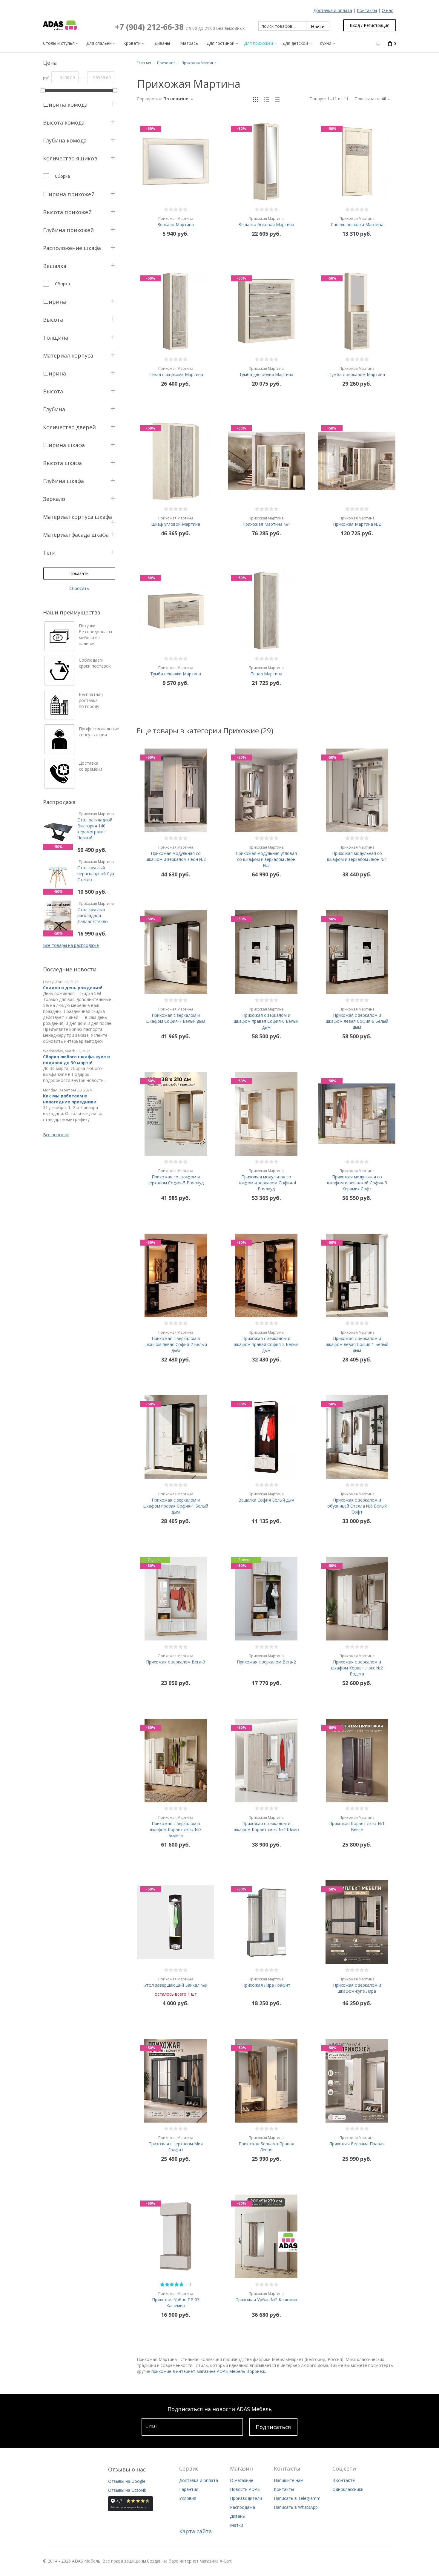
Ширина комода (65, 105)
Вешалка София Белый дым (266, 1497)
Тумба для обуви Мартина (266, 372)
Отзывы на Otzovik (127, 2490)
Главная (144, 63)
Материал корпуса (68, 355)
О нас (387, 10)
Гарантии (189, 2489)
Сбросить (79, 588)
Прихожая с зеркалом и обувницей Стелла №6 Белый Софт (357, 1503)
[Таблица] (277, 99)
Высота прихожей (67, 212)
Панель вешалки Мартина (357, 222)
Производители (246, 2498)
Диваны (238, 2516)
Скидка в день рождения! (73, 988)
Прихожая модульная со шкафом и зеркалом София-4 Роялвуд (266, 1180)
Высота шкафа (62, 463)
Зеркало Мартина (176, 222)
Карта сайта (195, 2531)
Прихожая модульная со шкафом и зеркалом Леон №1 (357, 853)
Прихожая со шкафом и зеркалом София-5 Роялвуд (176, 1177)
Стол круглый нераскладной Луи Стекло (96, 871)
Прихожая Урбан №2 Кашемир (266, 2297)
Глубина (54, 409)
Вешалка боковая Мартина (266, 222)
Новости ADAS (245, 2489)
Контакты (367, 10)
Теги (49, 553)
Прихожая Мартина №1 (266, 521)
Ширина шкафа (64, 445)
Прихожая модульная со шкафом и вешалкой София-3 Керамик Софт (357, 1180)
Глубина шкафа (63, 481)
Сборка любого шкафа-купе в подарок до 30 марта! (76, 1060)
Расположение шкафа (72, 248)
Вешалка (55, 266)
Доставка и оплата (333, 10)
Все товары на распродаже (71, 945)
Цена (50, 63)
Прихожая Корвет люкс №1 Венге (357, 1824)
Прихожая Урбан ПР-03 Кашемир (176, 2300)
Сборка (62, 176)
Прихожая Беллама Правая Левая (266, 2144)
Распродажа (242, 2507)
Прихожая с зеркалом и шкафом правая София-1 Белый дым (176, 1503)
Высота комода (64, 122)
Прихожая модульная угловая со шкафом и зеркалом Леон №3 (266, 856)
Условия (188, 2498)
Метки (237, 2525)
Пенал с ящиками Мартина (176, 372)
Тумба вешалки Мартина (176, 671)
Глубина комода (65, 140)
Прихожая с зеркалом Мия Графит (176, 2144)
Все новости (56, 1135)
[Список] (266, 99)
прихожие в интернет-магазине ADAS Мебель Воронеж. (209, 2371)
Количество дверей (69, 427)
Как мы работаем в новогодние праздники (70, 1099)
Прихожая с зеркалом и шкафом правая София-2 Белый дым (266, 1341)
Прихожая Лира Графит (266, 1982)
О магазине (242, 2480)
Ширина (55, 302)
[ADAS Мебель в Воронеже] (60, 25)
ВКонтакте (344, 2480)
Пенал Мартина (266, 671)
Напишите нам (289, 2480)
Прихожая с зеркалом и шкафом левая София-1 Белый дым (357, 1341)
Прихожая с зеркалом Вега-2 (266, 1659)
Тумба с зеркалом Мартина (357, 372)
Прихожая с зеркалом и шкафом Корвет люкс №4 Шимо (266, 1824)
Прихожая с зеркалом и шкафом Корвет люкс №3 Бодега (176, 1827)
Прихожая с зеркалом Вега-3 (176, 1659)
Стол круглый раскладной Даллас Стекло (96, 913)
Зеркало (54, 499)
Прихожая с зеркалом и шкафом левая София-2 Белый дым (176, 1341)
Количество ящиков (70, 158)
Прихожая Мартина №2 (357, 521)
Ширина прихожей (69, 194)
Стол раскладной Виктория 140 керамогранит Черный (96, 826)
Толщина (56, 338)
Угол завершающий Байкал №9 (176, 1982)
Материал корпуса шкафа (77, 517)
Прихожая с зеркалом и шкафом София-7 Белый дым (176, 1015)
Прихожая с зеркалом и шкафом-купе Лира (357, 1985)
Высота (53, 320)
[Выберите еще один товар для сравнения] (379, 43)
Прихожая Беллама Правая (357, 2141)
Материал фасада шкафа (76, 535)
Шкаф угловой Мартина (176, 521)
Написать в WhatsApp (296, 2507)
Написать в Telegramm (297, 2498)
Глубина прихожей (68, 230)
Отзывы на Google (127, 2481)
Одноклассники (348, 2489)
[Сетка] (256, 99)
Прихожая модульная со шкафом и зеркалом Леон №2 (176, 853)
